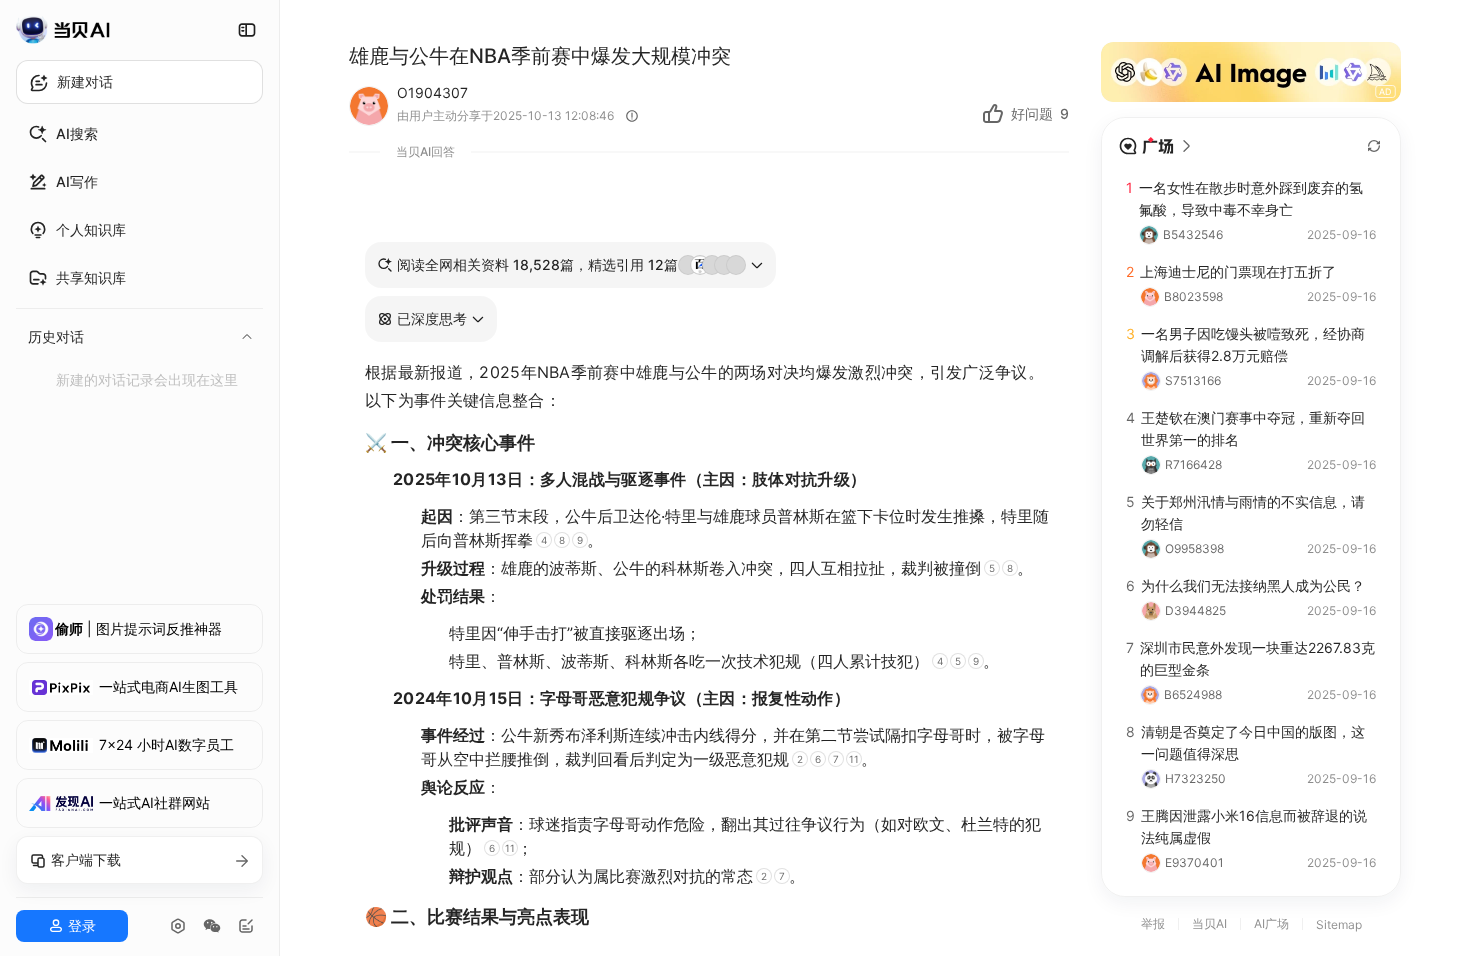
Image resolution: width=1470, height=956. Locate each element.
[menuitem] (139, 134)
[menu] (139, 253)
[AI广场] (1156, 146)
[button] (431, 319)
